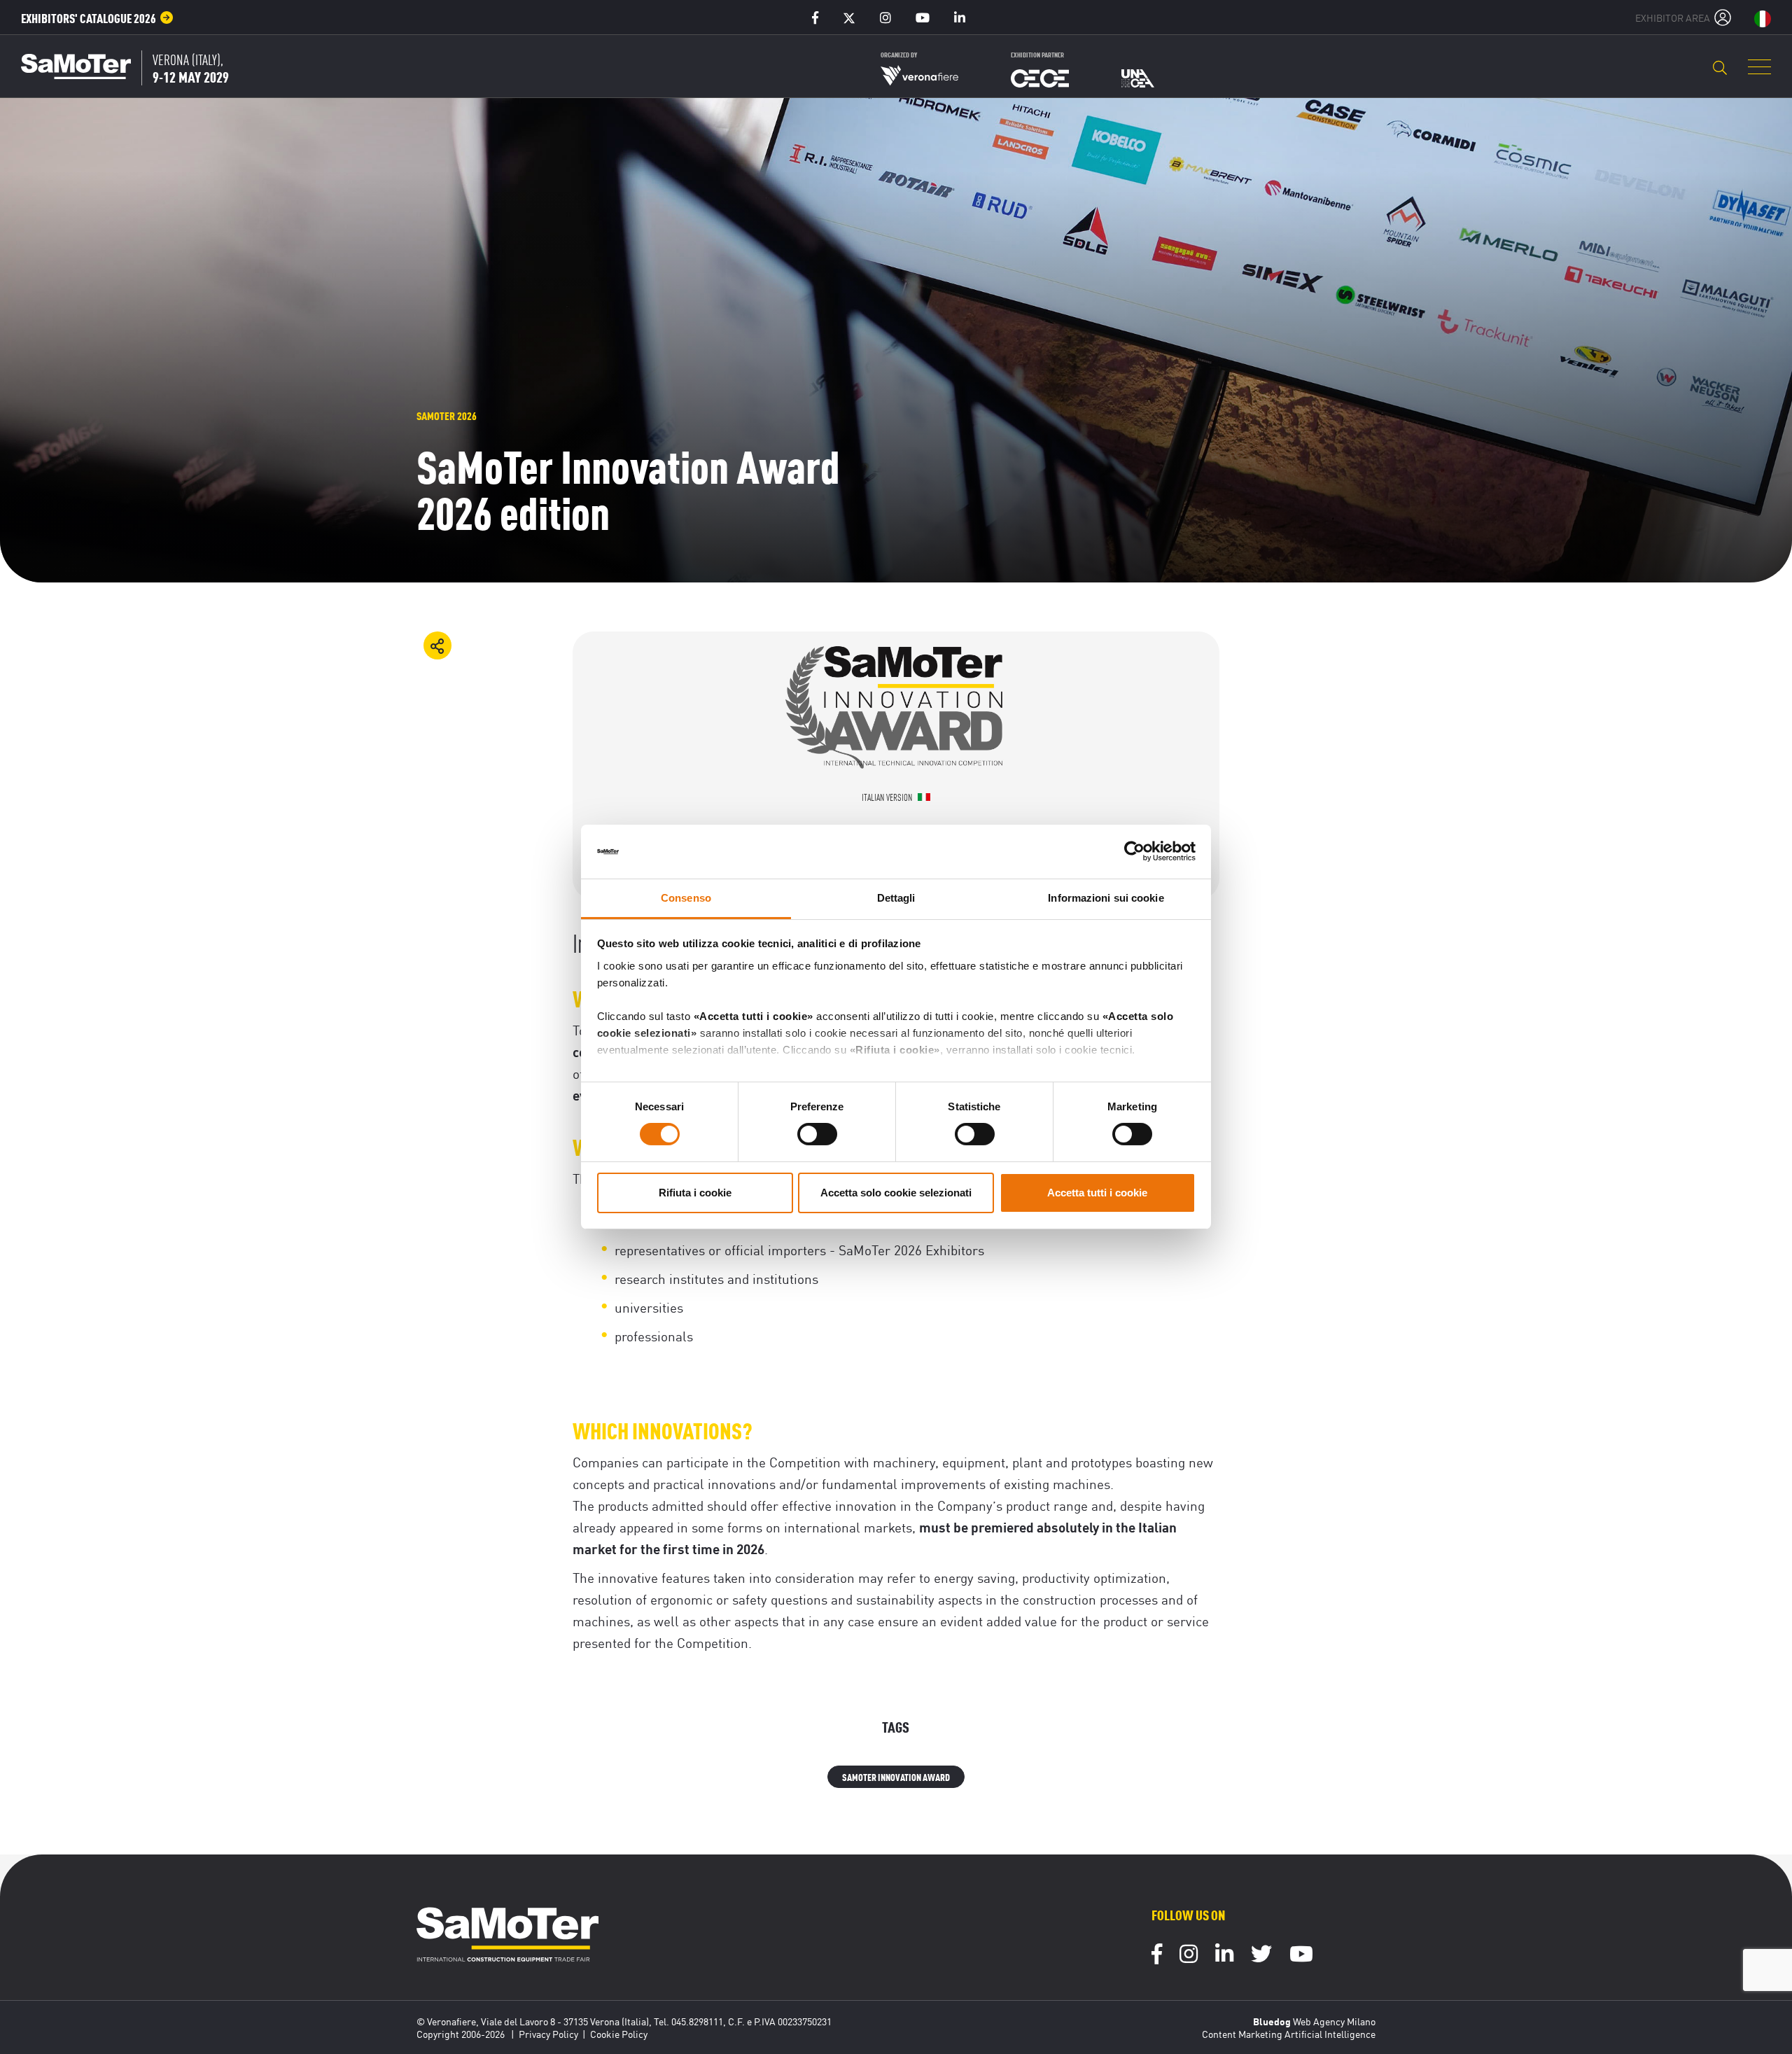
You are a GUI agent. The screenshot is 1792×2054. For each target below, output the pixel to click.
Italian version (888, 797)
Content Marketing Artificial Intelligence (1289, 2034)
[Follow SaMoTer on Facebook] (1157, 1956)
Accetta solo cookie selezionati (896, 1193)
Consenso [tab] (686, 898)
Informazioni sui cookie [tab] (1106, 898)
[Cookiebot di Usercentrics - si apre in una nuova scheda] (1134, 851)
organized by (899, 54)
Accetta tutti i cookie (1097, 1193)
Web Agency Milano (1334, 2021)
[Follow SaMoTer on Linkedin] (1224, 1956)
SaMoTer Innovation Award (896, 1776)
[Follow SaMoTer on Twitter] (1261, 1956)
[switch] (817, 1134)
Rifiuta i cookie (695, 1193)
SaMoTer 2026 (447, 415)
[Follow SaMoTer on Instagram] (1189, 1956)
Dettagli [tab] (896, 898)
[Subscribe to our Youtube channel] (1301, 1956)
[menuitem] (97, 18)
